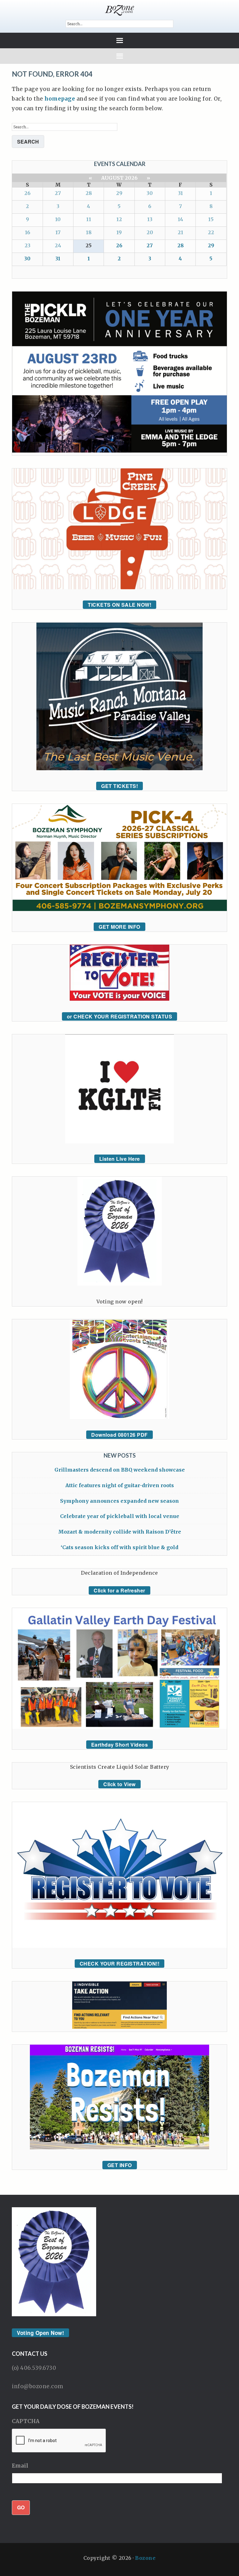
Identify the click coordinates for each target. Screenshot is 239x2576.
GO (21, 2507)
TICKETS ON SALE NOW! (119, 605)
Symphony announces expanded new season (119, 1501)
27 (58, 193)
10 (58, 219)
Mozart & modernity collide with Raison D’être (120, 1532)
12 (119, 219)
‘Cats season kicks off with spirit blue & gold (119, 1547)
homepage (60, 99)
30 (150, 193)
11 (89, 219)
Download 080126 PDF (119, 1435)
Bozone (145, 2558)
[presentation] (59, 2441)
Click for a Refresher (119, 1590)
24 (58, 245)
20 (150, 232)
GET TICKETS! (119, 786)
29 (119, 193)
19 (119, 232)
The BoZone (119, 10)
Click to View (119, 1784)
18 (89, 232)
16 (28, 232)
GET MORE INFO (119, 927)
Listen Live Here (120, 1159)
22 (211, 232)
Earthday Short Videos (120, 1745)
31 (180, 193)
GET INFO (120, 2165)
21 (180, 232)
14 (180, 219)
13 (150, 219)
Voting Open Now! (40, 2333)
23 (28, 245)
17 (58, 232)
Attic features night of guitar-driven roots (120, 1485)
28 (89, 193)
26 (27, 193)
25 (89, 245)
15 (211, 219)
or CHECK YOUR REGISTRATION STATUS (120, 1016)
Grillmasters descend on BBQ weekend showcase (120, 1470)
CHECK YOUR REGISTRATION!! (120, 1964)
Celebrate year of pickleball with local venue (120, 1516)
